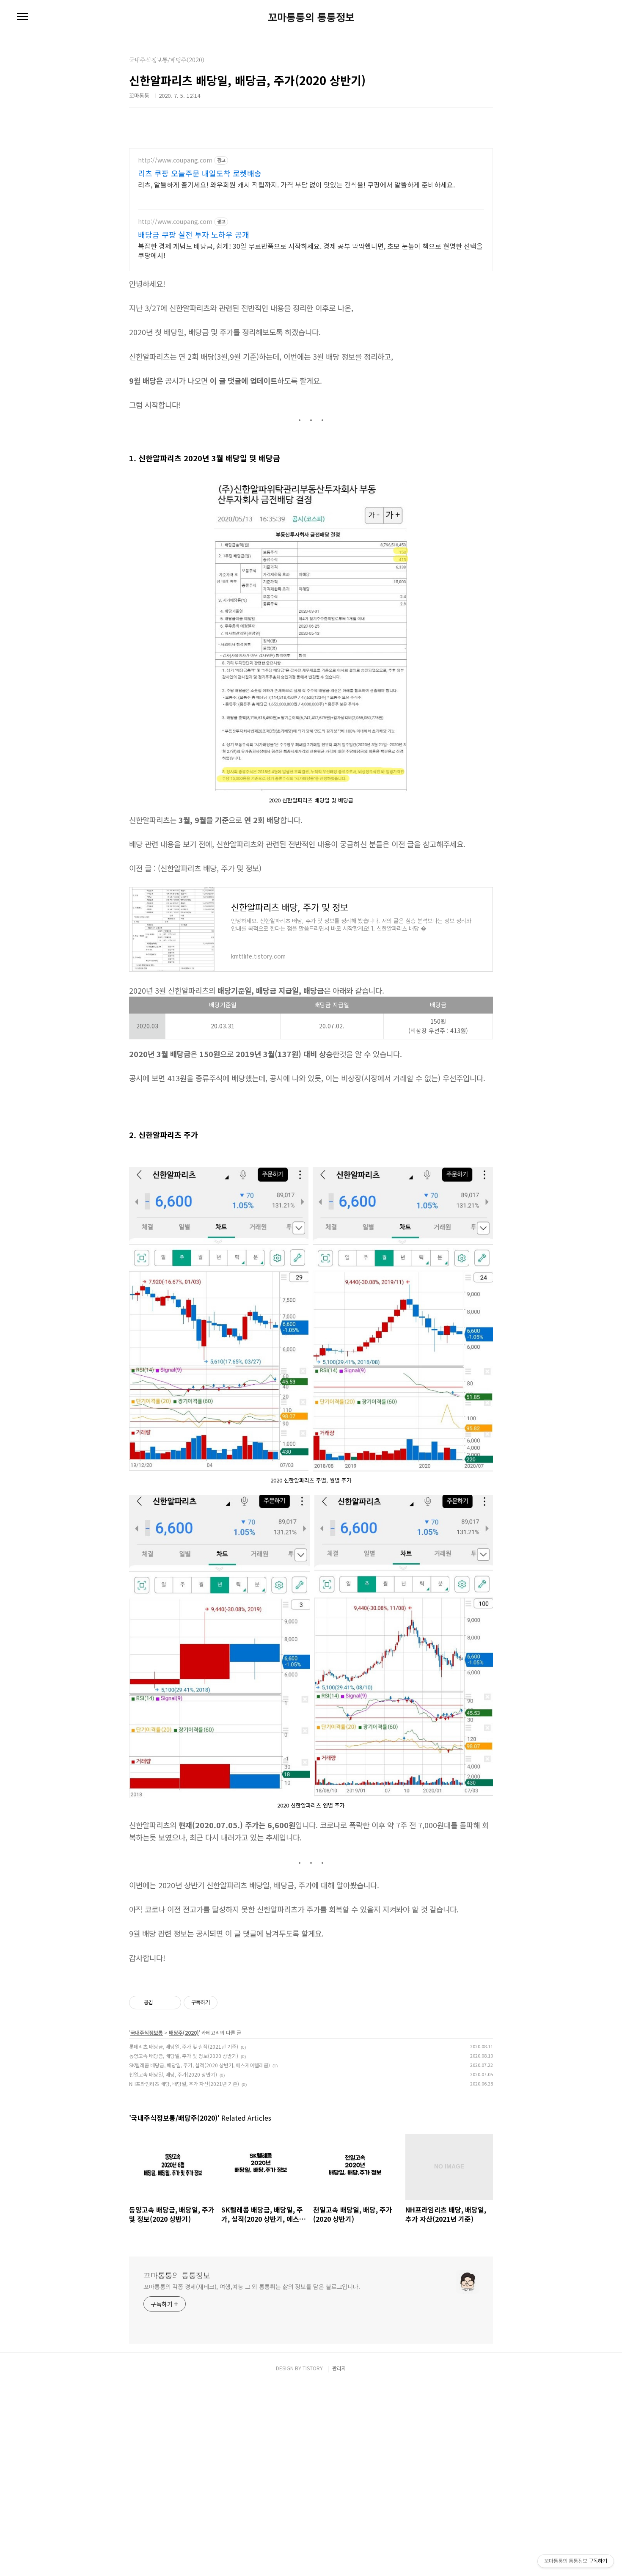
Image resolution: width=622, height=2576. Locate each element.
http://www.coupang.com (175, 160)
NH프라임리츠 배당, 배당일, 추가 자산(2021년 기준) (184, 2084)
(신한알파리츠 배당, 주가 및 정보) (210, 868)
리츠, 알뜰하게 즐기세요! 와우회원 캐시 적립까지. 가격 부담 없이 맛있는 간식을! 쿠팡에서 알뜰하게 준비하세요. (296, 184)
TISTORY (313, 2368)
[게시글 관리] (172, 2003)
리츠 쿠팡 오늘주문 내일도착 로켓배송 (200, 173)
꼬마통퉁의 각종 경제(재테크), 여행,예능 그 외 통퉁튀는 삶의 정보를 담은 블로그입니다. (252, 2287)
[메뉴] (22, 17)
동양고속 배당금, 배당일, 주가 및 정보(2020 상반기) (184, 2056)
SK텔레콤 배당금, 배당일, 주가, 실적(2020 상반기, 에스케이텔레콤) (200, 2065)
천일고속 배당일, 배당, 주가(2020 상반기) (173, 2074)
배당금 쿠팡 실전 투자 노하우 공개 (194, 234)
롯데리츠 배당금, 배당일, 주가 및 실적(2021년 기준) (184, 2046)
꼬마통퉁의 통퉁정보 (311, 17)
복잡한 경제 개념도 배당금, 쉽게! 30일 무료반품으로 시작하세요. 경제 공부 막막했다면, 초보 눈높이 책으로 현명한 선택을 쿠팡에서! (310, 250)
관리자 (339, 2368)
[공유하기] (161, 2003)
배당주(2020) (184, 2032)
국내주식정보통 (147, 2032)
